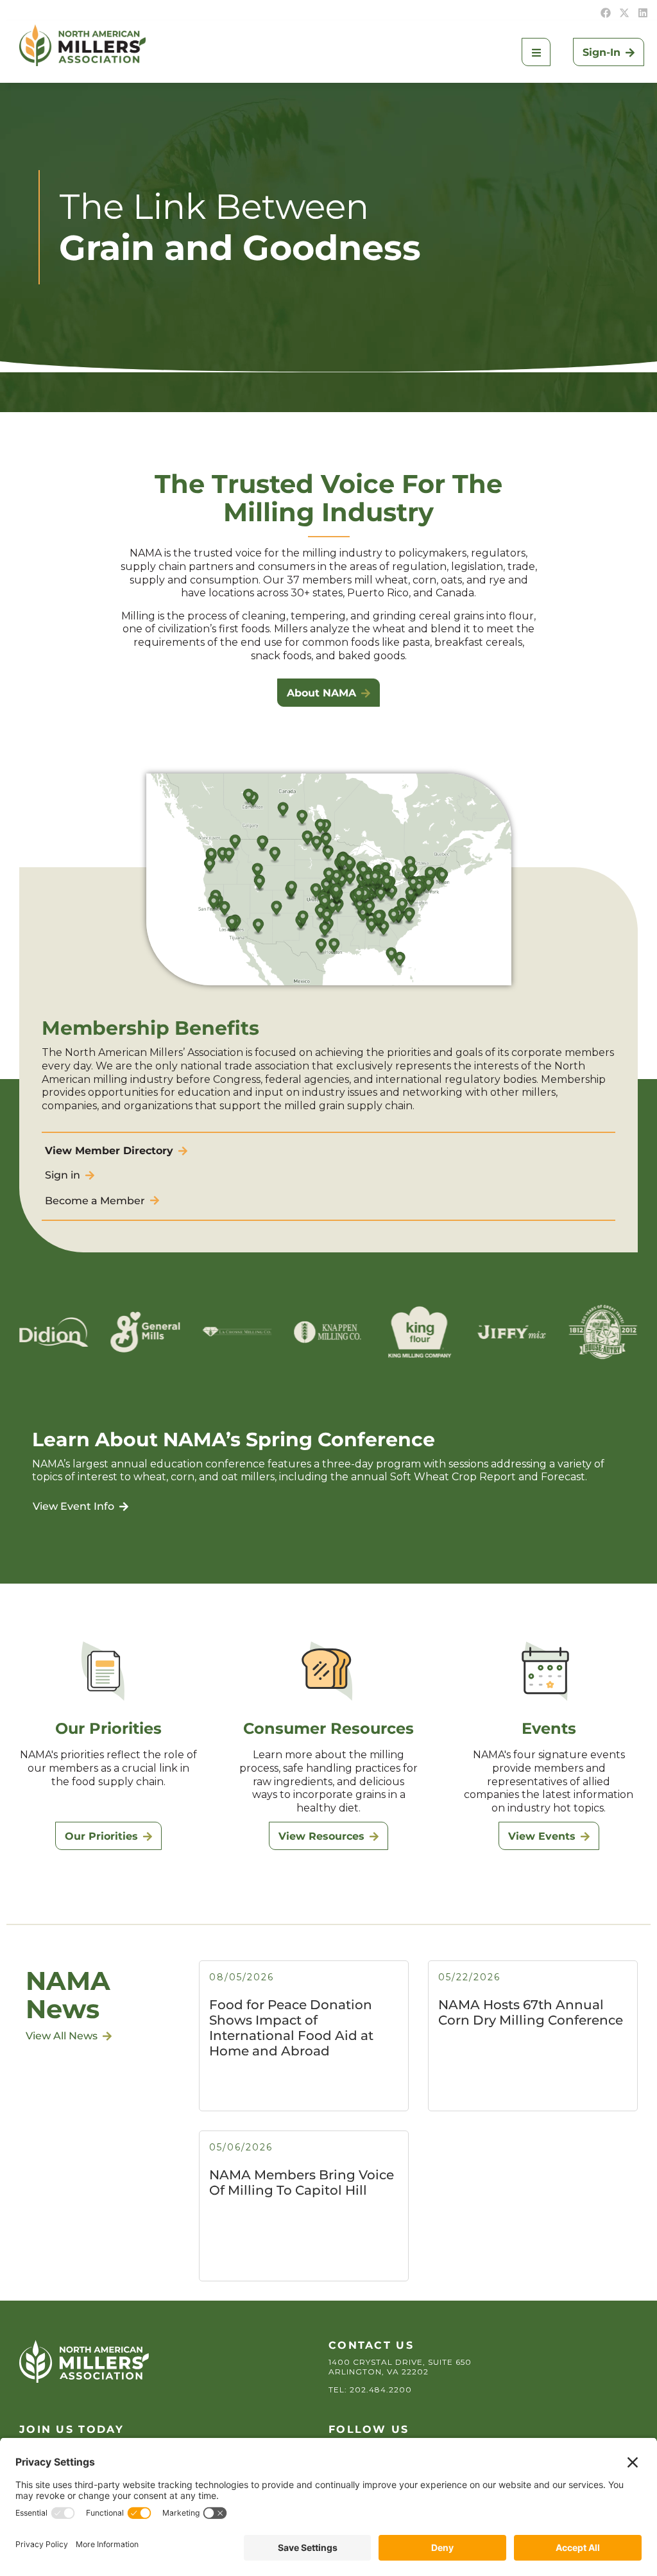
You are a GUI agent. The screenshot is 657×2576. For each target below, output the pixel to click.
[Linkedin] (643, 13)
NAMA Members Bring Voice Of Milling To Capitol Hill (302, 2183)
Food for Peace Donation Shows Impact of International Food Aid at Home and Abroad (291, 2028)
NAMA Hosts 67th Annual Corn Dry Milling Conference (531, 2012)
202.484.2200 (381, 2390)
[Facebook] (606, 13)
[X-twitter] (624, 13)
